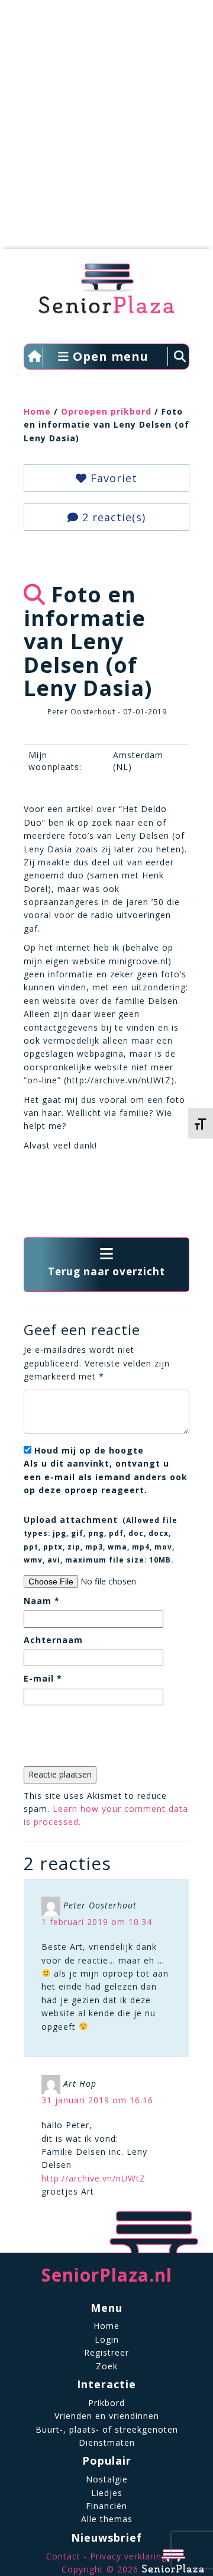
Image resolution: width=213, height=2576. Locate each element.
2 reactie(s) (112, 517)
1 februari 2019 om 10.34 (97, 1922)
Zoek (107, 2366)
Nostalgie (107, 2479)
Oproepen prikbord (106, 411)
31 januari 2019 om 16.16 (97, 2100)
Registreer (106, 2352)
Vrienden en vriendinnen (107, 2416)
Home (37, 411)
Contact (63, 2556)
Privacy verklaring (128, 2556)
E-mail (43, 1678)
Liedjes (107, 2493)
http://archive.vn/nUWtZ (93, 2178)
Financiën (106, 2506)
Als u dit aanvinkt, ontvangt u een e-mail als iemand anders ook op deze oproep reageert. (106, 1470)
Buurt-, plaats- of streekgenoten (107, 2429)
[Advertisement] (106, 130)
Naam (42, 1601)
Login (107, 2339)
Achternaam (53, 1640)
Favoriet (112, 478)
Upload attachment (101, 1539)
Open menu (109, 356)
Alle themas (107, 2519)
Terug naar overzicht (106, 1271)
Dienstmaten (107, 2442)
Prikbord (106, 2403)
